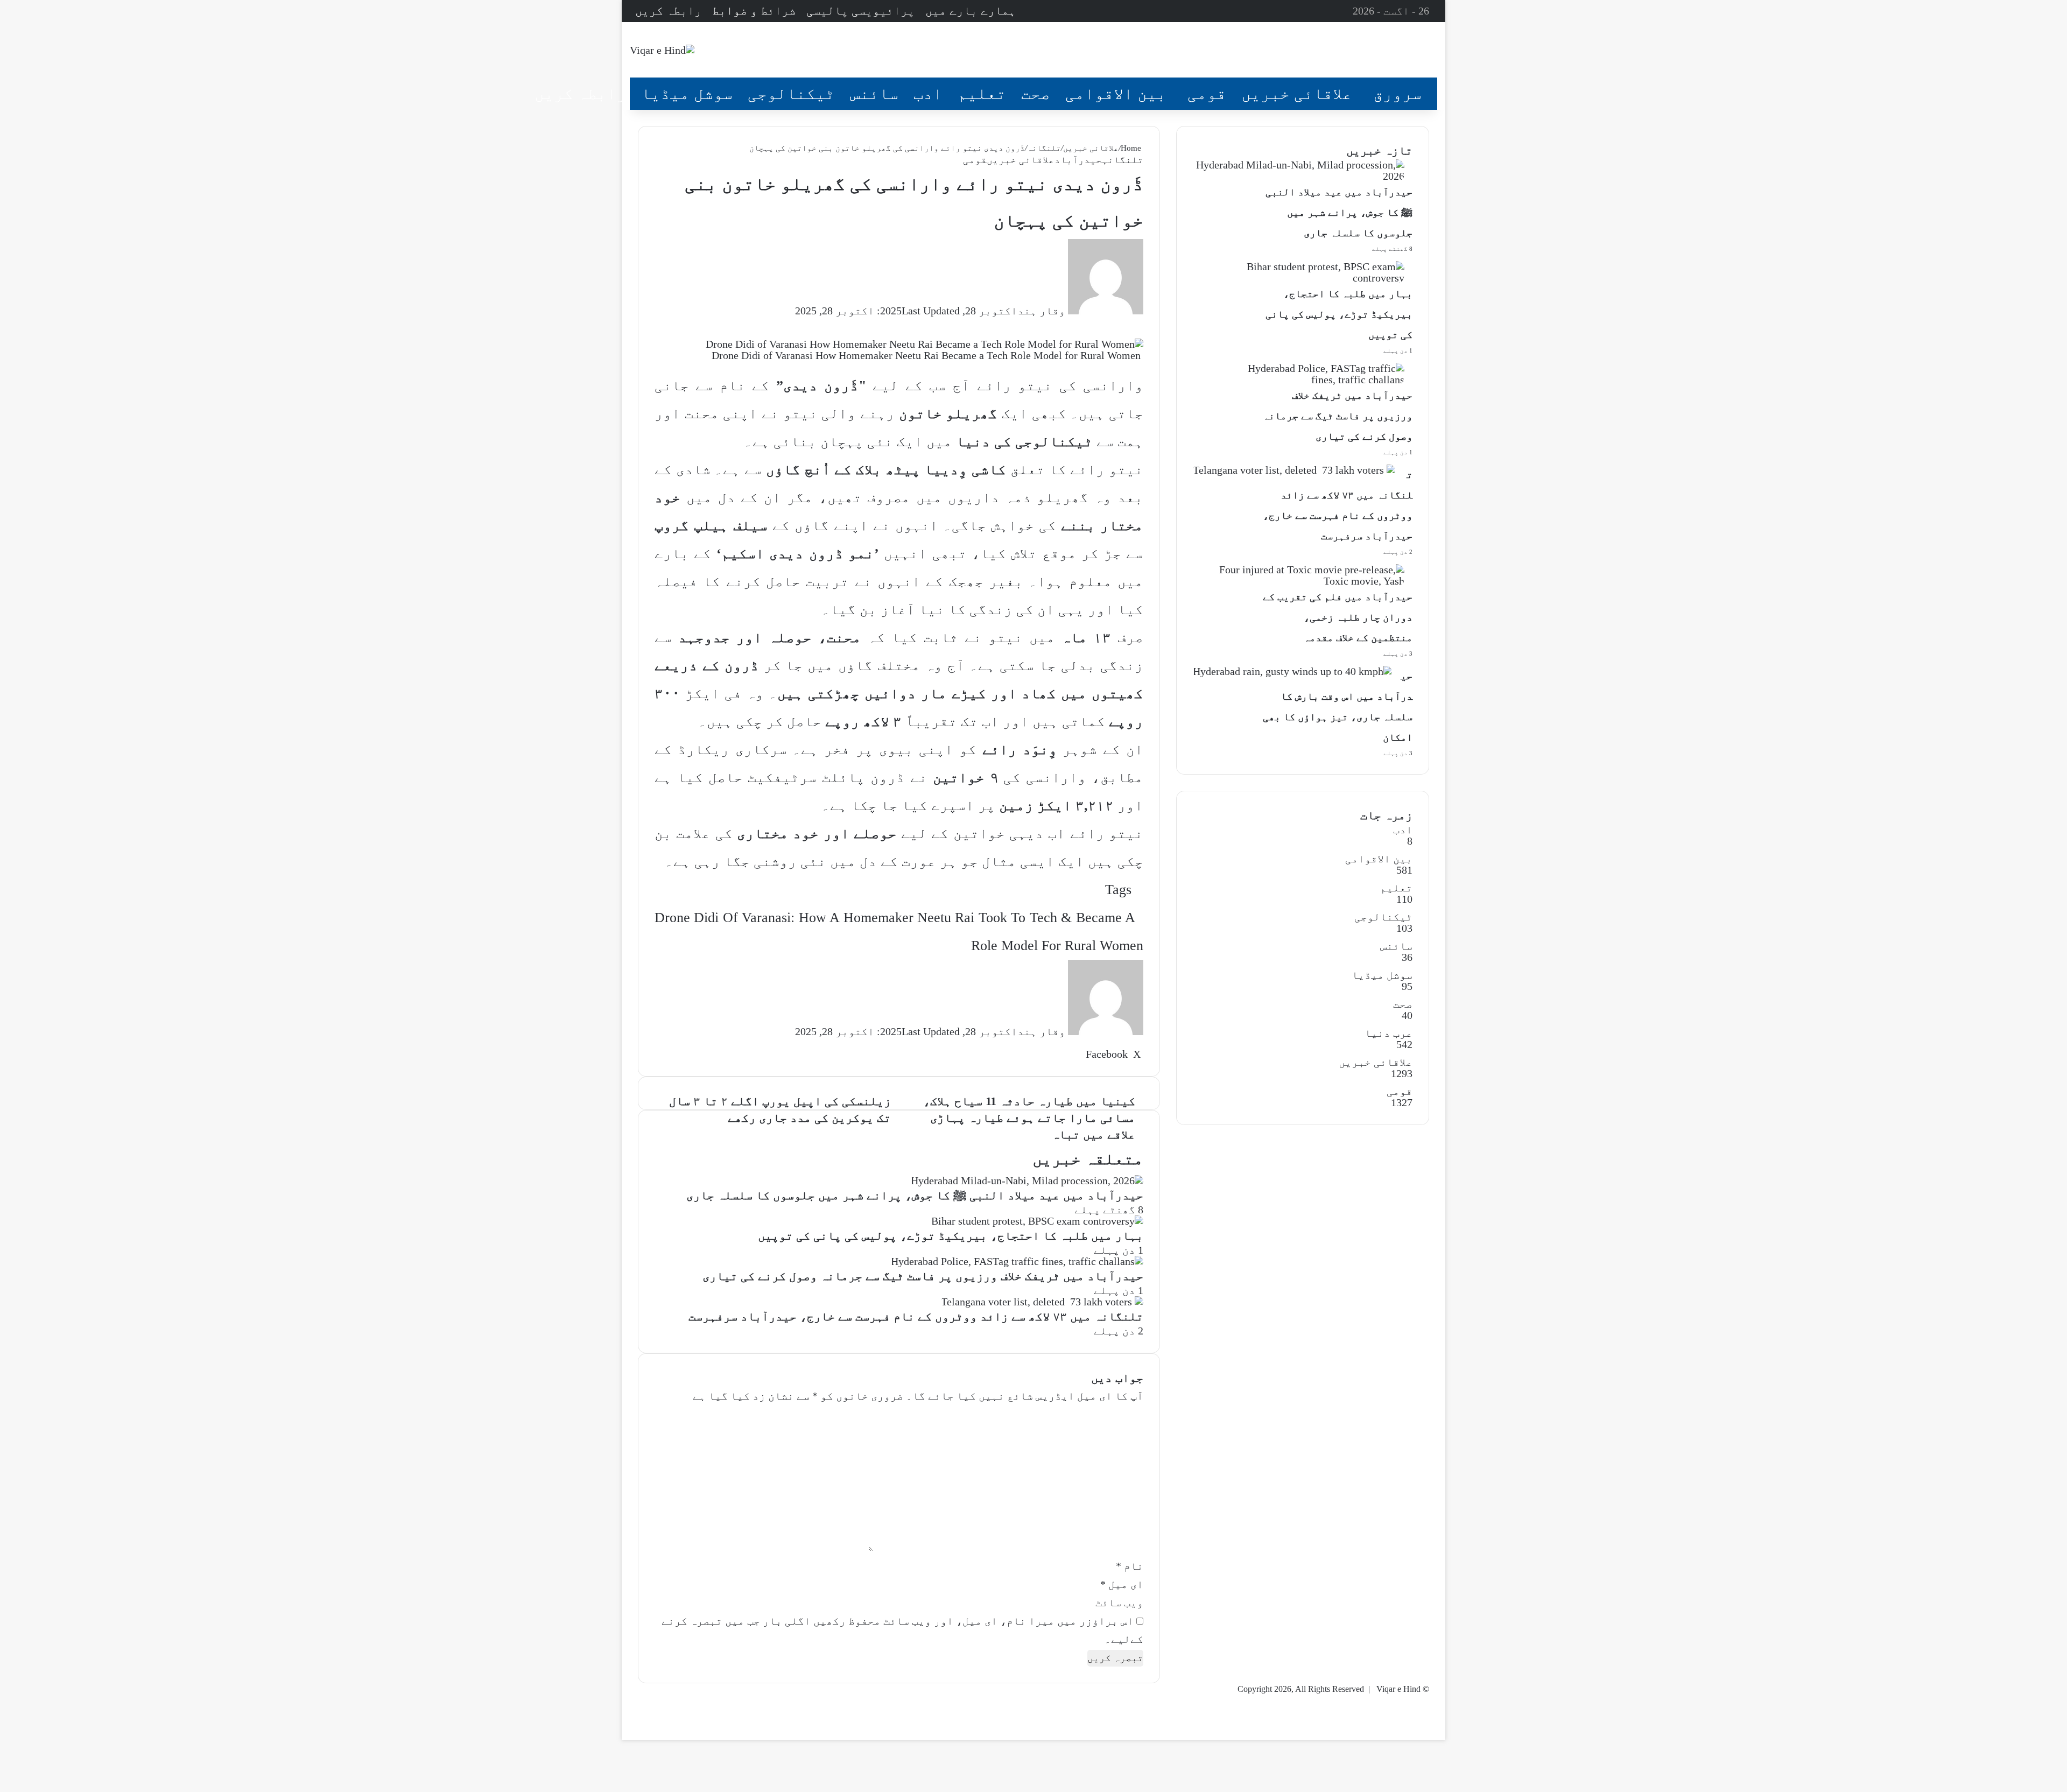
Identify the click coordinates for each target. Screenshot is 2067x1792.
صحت (1036, 93)
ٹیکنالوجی (791, 93)
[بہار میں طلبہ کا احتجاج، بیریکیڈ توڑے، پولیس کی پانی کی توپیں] (1037, 1221)
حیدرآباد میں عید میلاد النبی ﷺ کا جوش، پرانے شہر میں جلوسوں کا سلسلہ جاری (915, 1195)
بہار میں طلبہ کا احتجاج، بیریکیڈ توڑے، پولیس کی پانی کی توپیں (951, 1236)
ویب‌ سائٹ (1119, 1603)
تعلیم (982, 93)
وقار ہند (1041, 311)
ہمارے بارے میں (971, 10)
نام (1130, 1566)
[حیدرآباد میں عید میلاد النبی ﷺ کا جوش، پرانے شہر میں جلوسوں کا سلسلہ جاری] (1027, 1180)
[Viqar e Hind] (662, 50)
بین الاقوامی (1116, 93)
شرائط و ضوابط (754, 10)
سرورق (1397, 93)
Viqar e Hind (1398, 1689)
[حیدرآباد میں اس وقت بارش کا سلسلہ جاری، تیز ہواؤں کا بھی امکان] (1292, 671)
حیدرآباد (1078, 160)
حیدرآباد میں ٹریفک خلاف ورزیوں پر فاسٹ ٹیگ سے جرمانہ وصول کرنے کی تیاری (923, 1276)
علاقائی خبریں (1297, 93)
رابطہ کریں (668, 10)
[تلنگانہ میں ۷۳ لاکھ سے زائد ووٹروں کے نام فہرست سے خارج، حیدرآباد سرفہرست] (1042, 1302)
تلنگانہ (1044, 148)
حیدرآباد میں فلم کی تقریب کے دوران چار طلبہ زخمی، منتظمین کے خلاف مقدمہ (1338, 617)
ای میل (1122, 1584)
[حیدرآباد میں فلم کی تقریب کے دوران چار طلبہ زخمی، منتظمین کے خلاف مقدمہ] (1299, 581)
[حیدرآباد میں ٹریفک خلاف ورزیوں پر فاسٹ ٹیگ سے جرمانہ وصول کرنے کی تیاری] (1017, 1261)
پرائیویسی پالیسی (860, 10)
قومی (1207, 93)
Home (1132, 148)
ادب (928, 93)
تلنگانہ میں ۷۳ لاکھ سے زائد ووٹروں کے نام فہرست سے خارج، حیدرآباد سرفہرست (916, 1316)
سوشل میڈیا (687, 93)
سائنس (874, 93)
